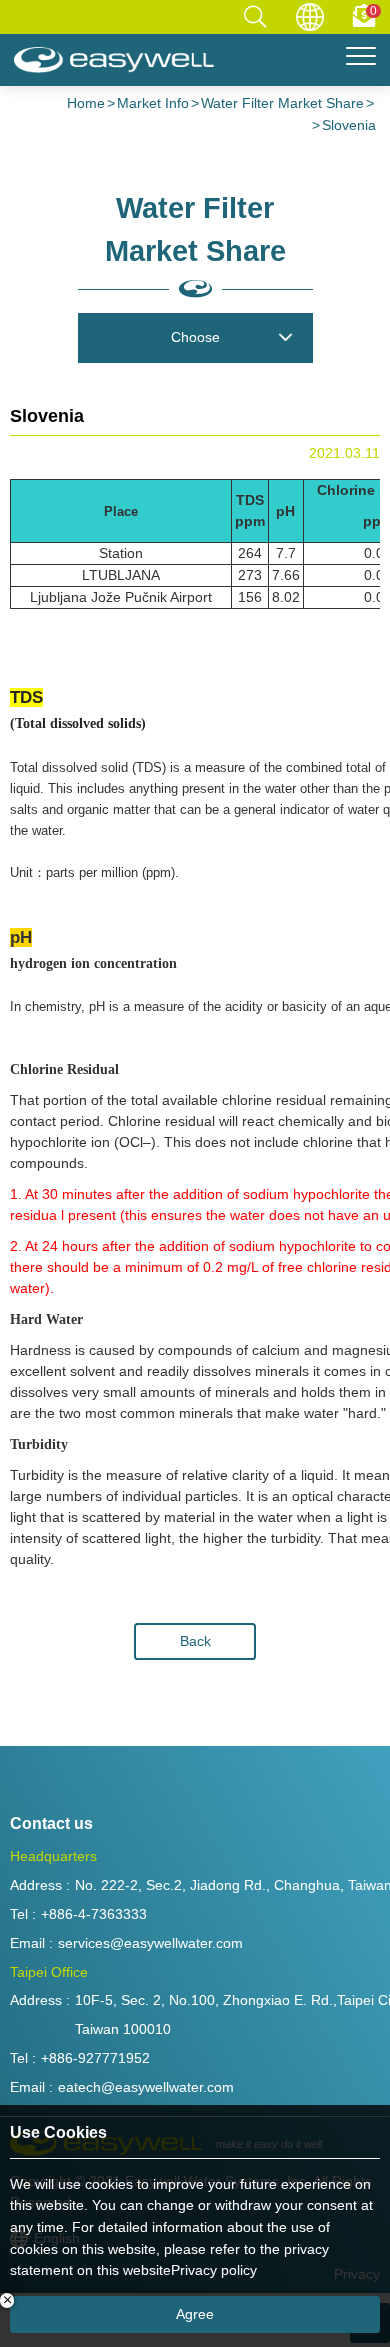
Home (86, 103)
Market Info (153, 103)
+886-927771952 (95, 2058)
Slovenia (349, 125)
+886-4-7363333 (94, 1914)
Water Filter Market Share (282, 103)
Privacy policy (214, 2270)
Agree (195, 2314)
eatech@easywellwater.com (146, 2087)
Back (195, 1641)
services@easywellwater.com (150, 1943)
